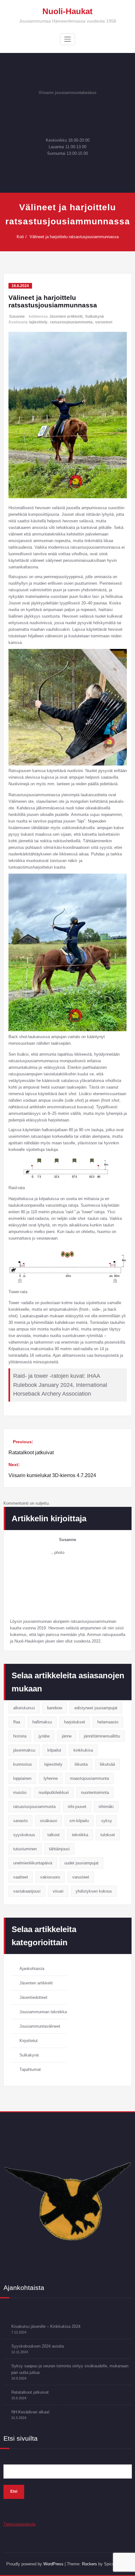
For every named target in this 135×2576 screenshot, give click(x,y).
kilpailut (54, 1750)
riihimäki (106, 1807)
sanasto (20, 1821)
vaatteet (21, 1877)
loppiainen (22, 1778)
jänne (67, 1736)
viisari (58, 1891)
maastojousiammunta (89, 1778)
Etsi (14, 2491)
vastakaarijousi (27, 1891)
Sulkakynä (94, 316)
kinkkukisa (83, 1750)
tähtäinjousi (59, 1849)
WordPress (53, 2564)
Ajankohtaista (32, 1969)
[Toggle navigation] (67, 39)
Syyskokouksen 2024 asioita (38, 2346)
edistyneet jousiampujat (96, 1708)
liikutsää (107, 1764)
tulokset (108, 1835)
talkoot (54, 1835)
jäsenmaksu (24, 1750)
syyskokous (24, 1835)
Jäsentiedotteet (33, 1997)
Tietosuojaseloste (19, 2524)
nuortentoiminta (95, 1792)
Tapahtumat (30, 2069)
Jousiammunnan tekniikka (43, 2012)
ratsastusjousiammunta (71, 322)
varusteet (104, 322)
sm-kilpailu (79, 1821)
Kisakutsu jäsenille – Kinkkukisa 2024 (46, 2326)
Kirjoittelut (29, 2041)
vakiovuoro (50, 1877)
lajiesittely (38, 322)
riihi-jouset (77, 1807)
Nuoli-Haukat (67, 11)
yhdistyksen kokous (94, 1891)
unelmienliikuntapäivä (33, 1863)
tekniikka (80, 1835)
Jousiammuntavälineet (40, 2026)
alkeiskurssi (24, 1708)
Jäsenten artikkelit (66, 316)
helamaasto (108, 1722)
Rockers (89, 2564)
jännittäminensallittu (102, 1736)
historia (20, 1736)
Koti (20, 237)
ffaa (17, 1722)
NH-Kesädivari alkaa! (30, 2412)
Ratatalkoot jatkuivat (30, 2392)
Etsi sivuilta (21, 2438)
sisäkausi (49, 1821)
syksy (107, 1821)
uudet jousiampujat (81, 1863)
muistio (20, 1792)
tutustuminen (25, 1849)
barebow (55, 1708)
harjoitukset (75, 1722)
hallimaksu (42, 1722)
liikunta (81, 1764)
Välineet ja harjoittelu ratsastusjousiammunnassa (74, 237)
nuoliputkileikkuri (54, 1792)
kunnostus (23, 1764)
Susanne (17, 316)
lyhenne (51, 1778)
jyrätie (44, 1736)
